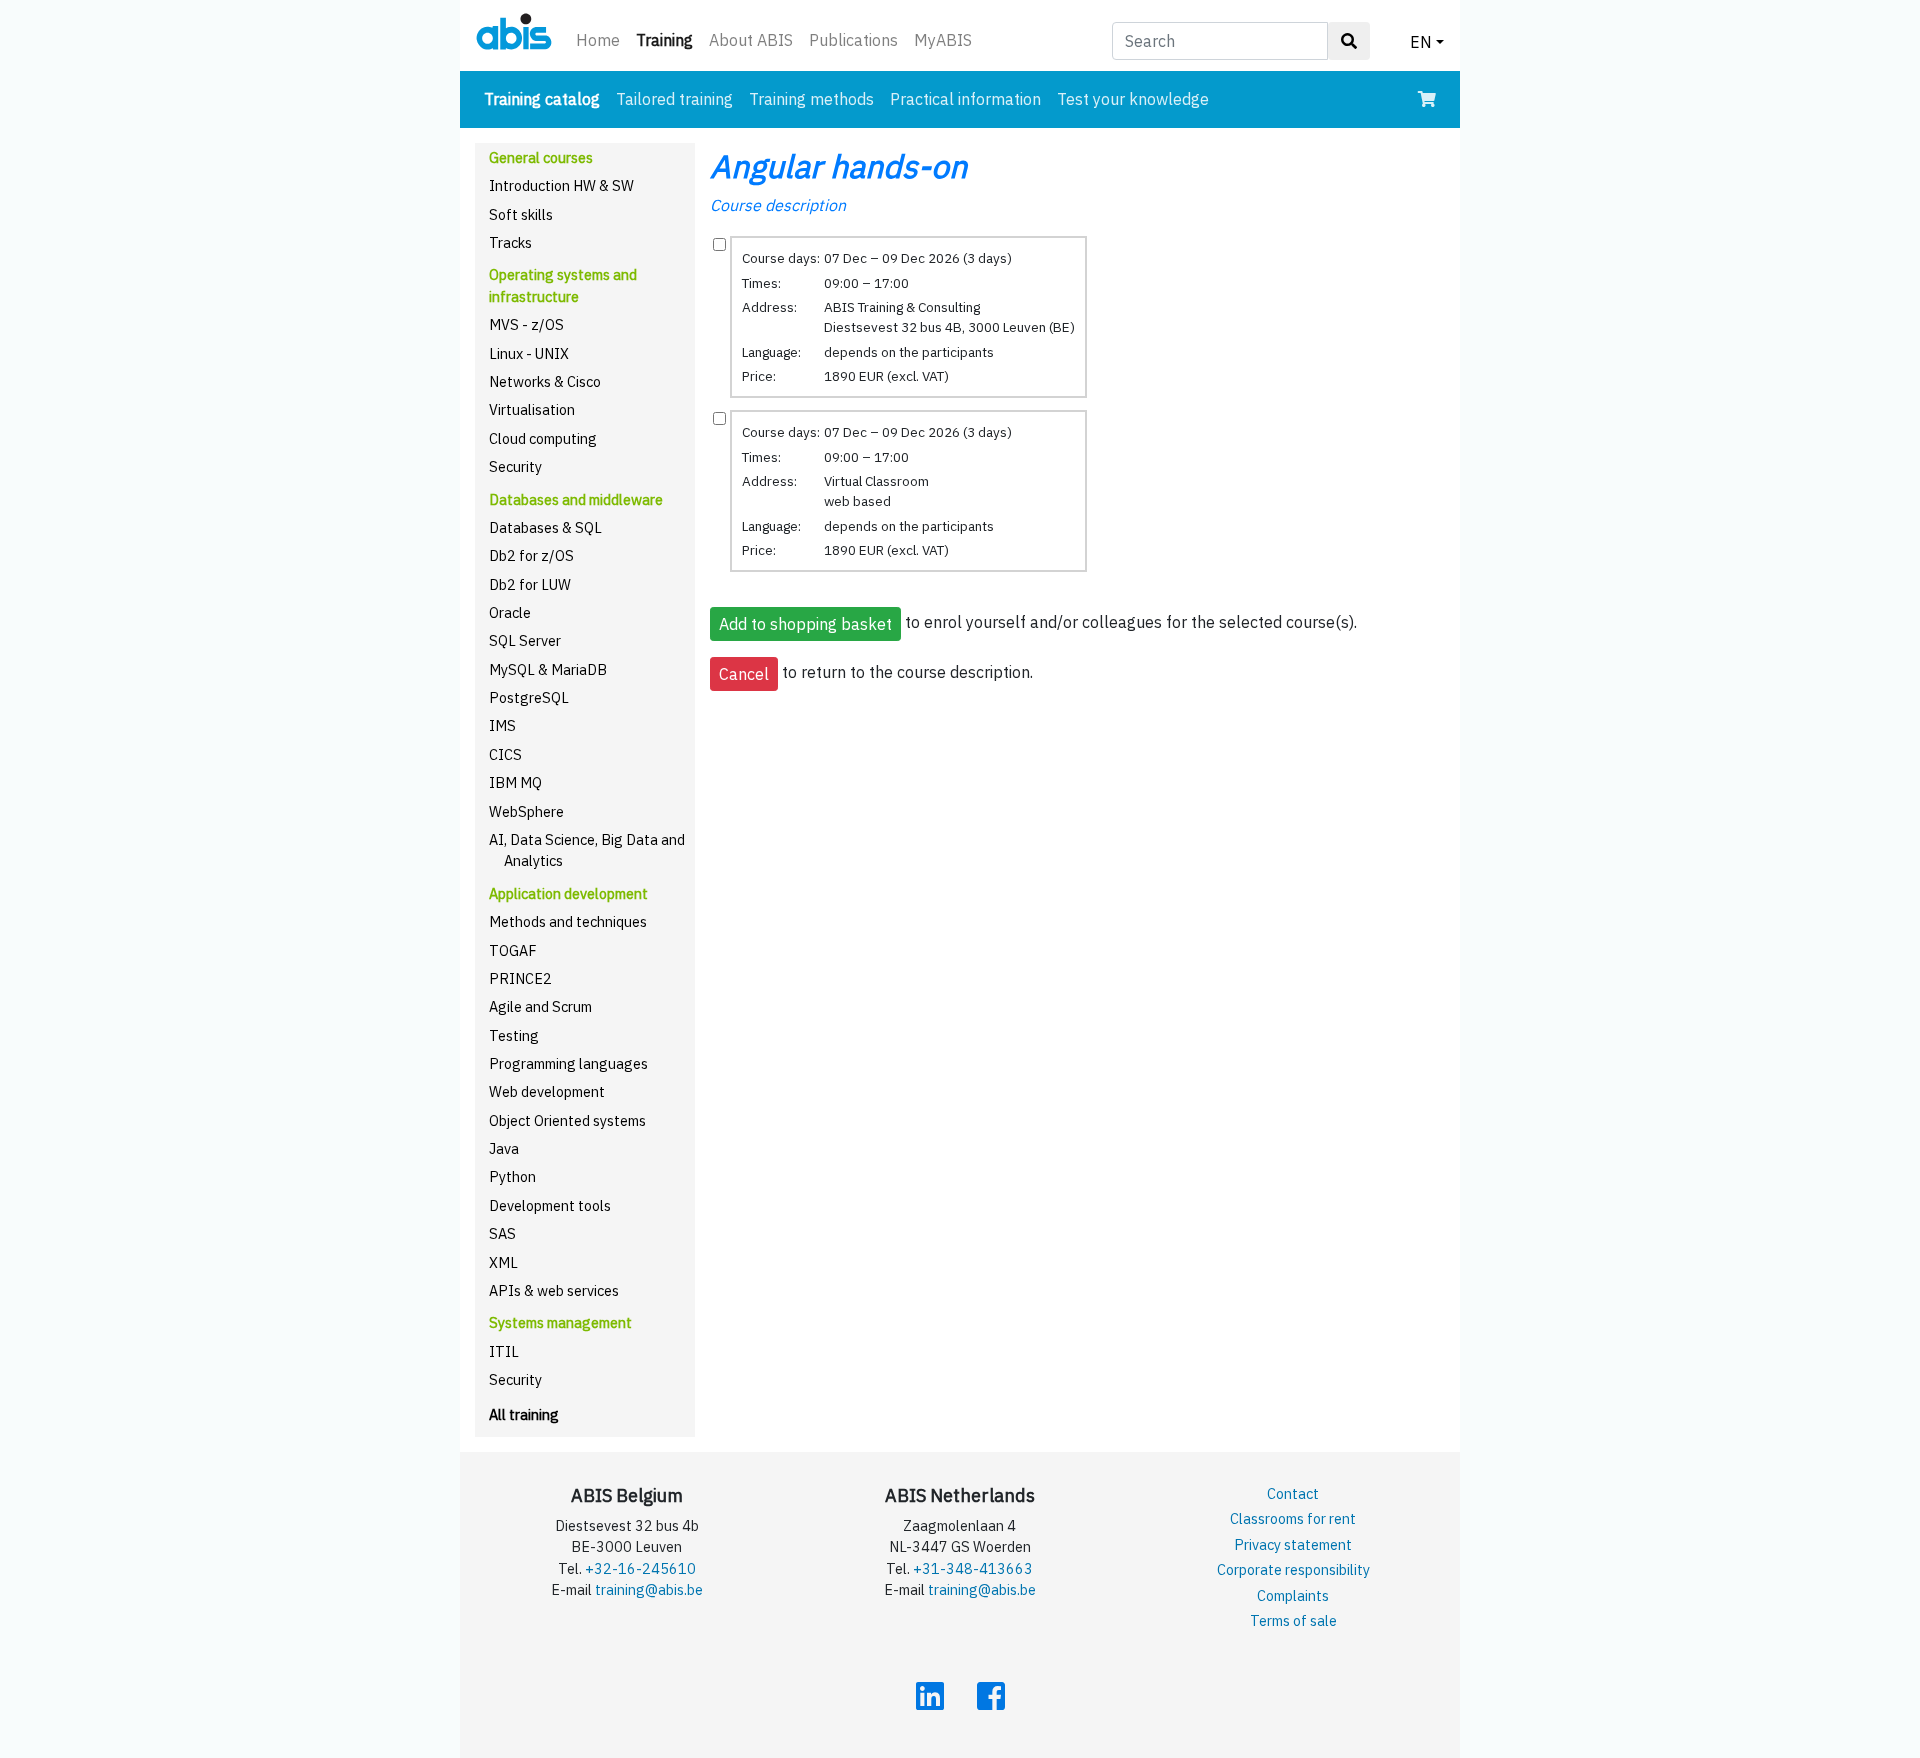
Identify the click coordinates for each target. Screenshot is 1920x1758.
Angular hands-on (838, 166)
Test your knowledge (1133, 99)
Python (512, 1176)
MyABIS (943, 40)
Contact (1293, 1493)
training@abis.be (649, 1589)
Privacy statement (1293, 1544)
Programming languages (568, 1063)
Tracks (510, 242)
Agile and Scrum (540, 1006)
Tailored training (674, 99)
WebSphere (526, 811)
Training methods (811, 99)
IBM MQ (515, 782)
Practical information (965, 99)
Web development (547, 1091)
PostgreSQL (529, 697)
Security (515, 466)
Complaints (1293, 1595)
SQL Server (525, 640)
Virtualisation (532, 409)
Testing (514, 1035)
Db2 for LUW (530, 584)
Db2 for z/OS (531, 555)
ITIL (504, 1351)
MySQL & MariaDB (548, 669)
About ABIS (751, 40)
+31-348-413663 (973, 1568)
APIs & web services (554, 1290)
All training (524, 1414)
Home (598, 40)
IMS (502, 725)
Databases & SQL (545, 527)
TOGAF (513, 950)
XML (503, 1262)
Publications (853, 40)
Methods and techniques (568, 921)
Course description (778, 205)
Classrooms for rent (1293, 1518)
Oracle (510, 612)
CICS (505, 754)
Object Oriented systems (567, 1120)
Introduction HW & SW (561, 185)
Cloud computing (543, 438)
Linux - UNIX (529, 353)
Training (668, 39)
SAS (502, 1233)
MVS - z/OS (526, 324)
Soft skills (521, 214)
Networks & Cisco (545, 381)
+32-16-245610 (640, 1568)
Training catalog (546, 98)
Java (504, 1148)
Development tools (550, 1205)
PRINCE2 (520, 978)
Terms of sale (1293, 1620)
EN (1421, 42)
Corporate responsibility (1293, 1569)
